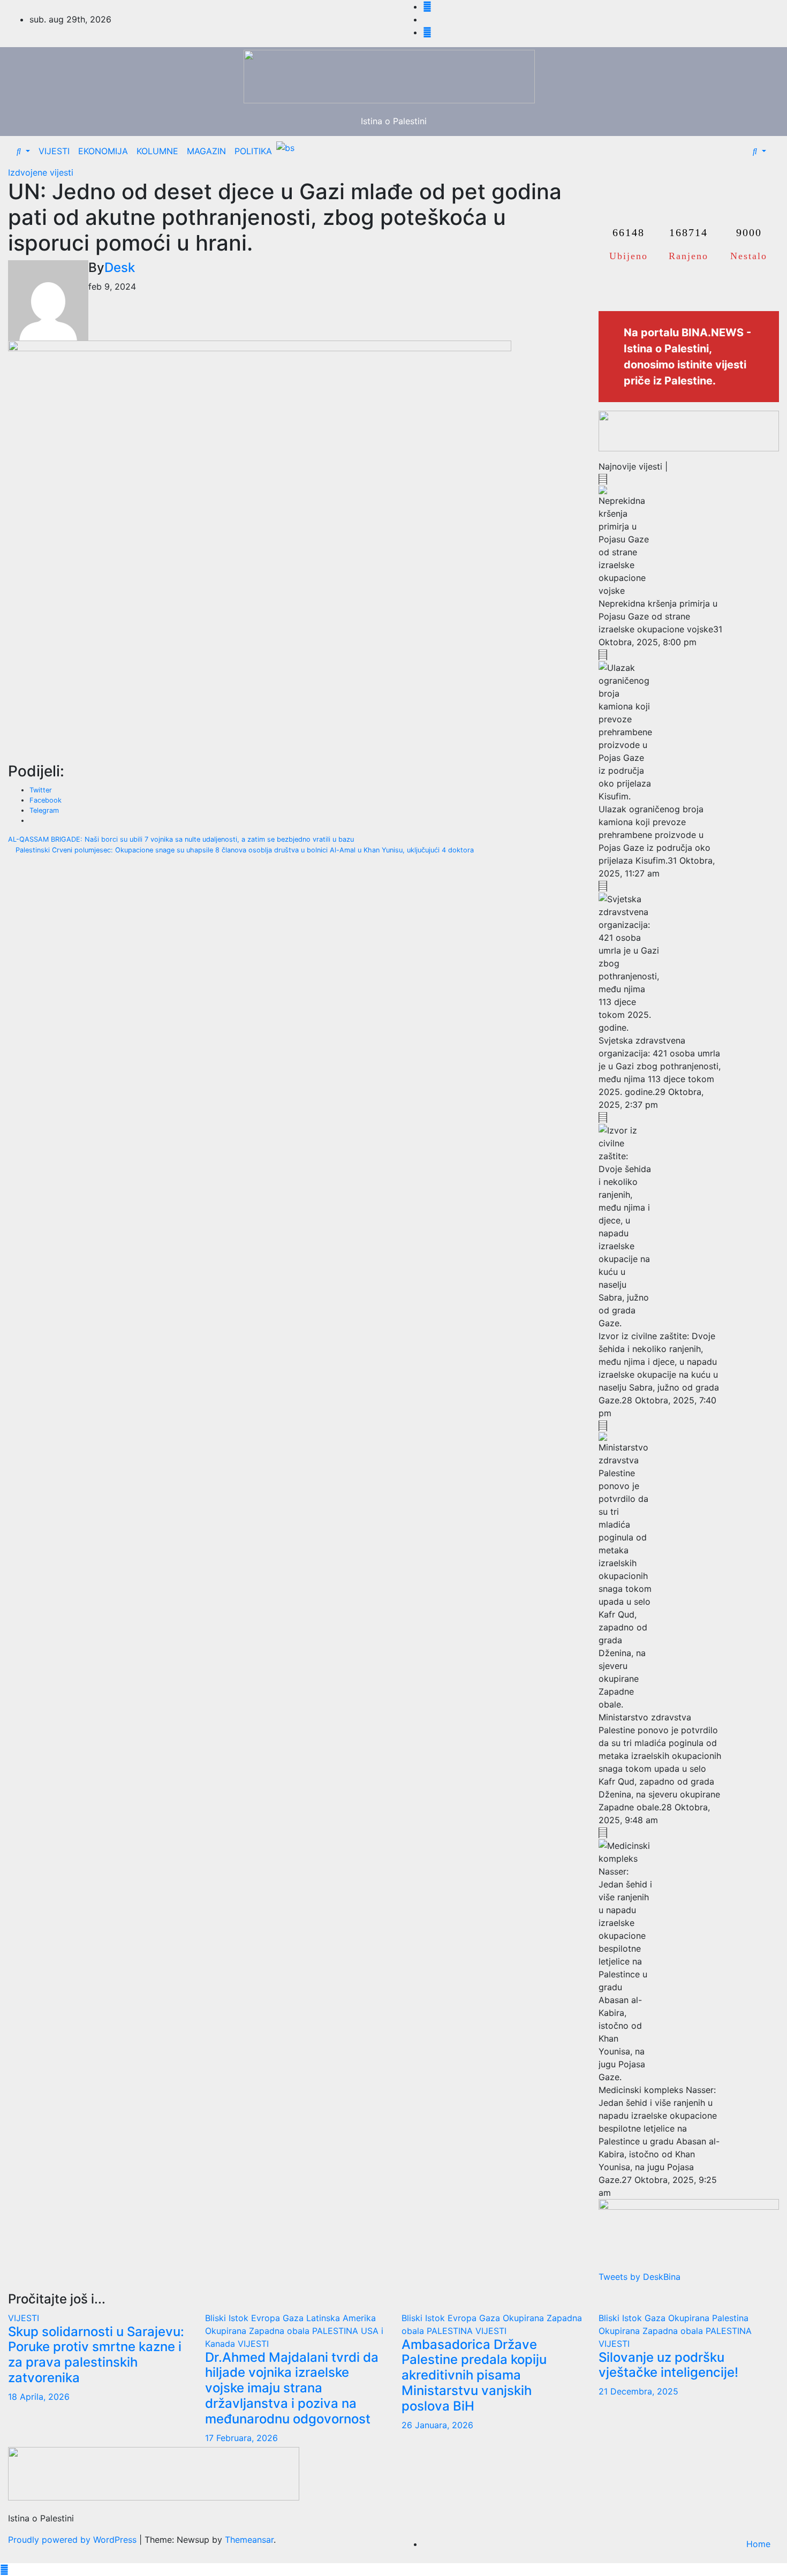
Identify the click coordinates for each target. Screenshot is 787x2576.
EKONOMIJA (103, 151)
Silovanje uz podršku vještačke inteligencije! (668, 2365)
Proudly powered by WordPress (74, 2540)
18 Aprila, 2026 (39, 2397)
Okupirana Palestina (708, 2318)
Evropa (267, 2318)
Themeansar (249, 2540)
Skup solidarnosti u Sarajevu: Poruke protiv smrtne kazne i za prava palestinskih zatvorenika (96, 2355)
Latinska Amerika (341, 2318)
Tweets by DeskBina (640, 2277)
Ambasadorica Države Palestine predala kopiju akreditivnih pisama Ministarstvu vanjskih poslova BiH (474, 2375)
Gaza (294, 2318)
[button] (23, 151)
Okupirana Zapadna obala (259, 2331)
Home (758, 2544)
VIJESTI (54, 151)
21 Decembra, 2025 (638, 2391)
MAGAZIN (206, 151)
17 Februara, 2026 (241, 2438)
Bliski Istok (228, 2318)
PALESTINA (336, 2331)
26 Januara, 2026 (437, 2425)
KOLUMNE (157, 151)
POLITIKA (253, 151)
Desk (120, 267)
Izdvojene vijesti (41, 172)
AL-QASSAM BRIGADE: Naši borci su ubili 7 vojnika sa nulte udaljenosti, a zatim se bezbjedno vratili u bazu (182, 839)
